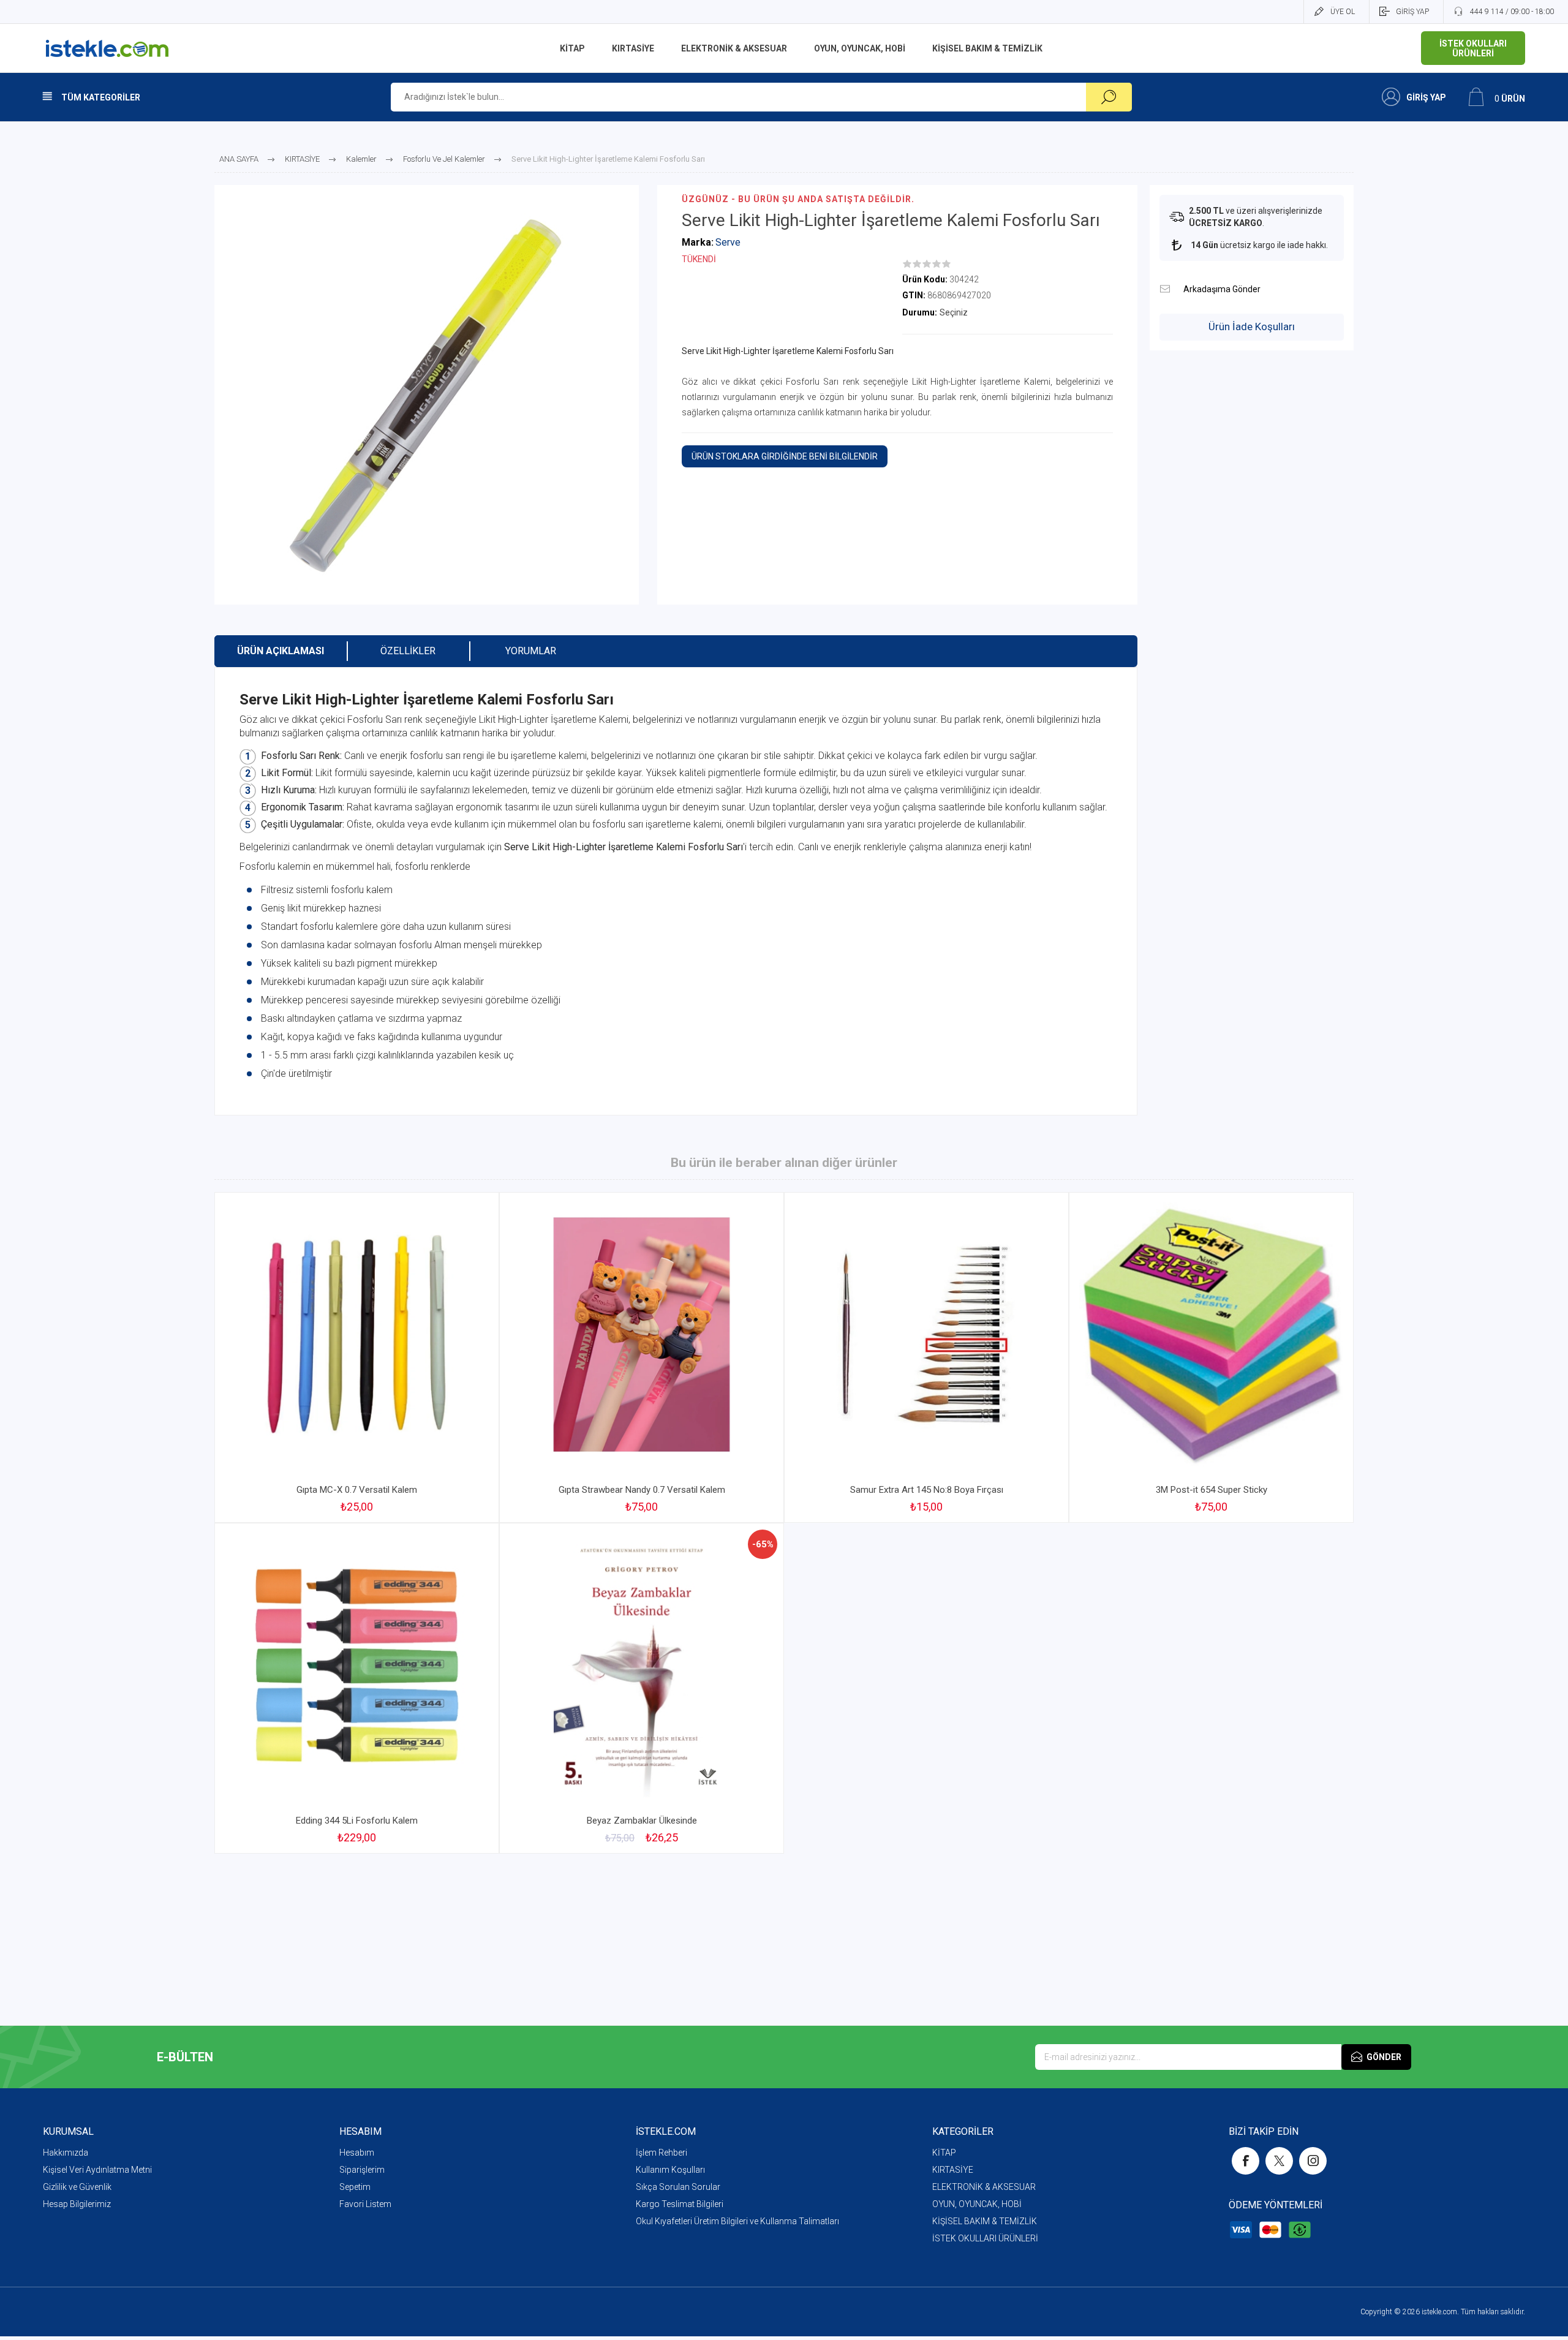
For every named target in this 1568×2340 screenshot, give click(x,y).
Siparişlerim (362, 2170)
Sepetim (355, 2187)
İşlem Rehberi (661, 2153)
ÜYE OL (1343, 12)
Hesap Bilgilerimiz (77, 2204)
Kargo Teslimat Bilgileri (680, 2204)
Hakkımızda (66, 2153)
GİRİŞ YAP (1412, 12)
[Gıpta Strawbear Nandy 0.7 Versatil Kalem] (642, 1357)
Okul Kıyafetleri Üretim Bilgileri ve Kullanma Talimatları (737, 2221)
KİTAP (944, 2153)
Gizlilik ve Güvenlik (77, 2187)
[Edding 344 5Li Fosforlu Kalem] (357, 1688)
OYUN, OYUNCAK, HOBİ (977, 2204)
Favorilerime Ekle (461, 1446)
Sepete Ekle (343, 1446)
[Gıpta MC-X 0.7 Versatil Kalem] (357, 1357)
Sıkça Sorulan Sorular (678, 2187)
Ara (1109, 97)
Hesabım (357, 2153)
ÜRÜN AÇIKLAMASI (281, 651)
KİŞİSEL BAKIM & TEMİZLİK (985, 2221)
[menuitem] (191, 2153)
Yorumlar (531, 651)
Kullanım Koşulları (670, 2170)
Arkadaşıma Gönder (1165, 289)
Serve (728, 242)
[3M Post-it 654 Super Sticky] (1211, 1357)
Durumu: (920, 312)
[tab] (281, 651)
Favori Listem (365, 2204)
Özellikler (408, 651)
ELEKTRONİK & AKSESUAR (984, 2187)
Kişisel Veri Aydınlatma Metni (97, 2170)
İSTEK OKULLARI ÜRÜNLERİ (985, 2238)
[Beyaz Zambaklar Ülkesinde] (642, 1688)
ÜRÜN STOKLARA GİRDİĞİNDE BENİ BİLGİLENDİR (785, 456)
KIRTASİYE (953, 2170)
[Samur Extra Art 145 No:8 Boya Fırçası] (926, 1357)
